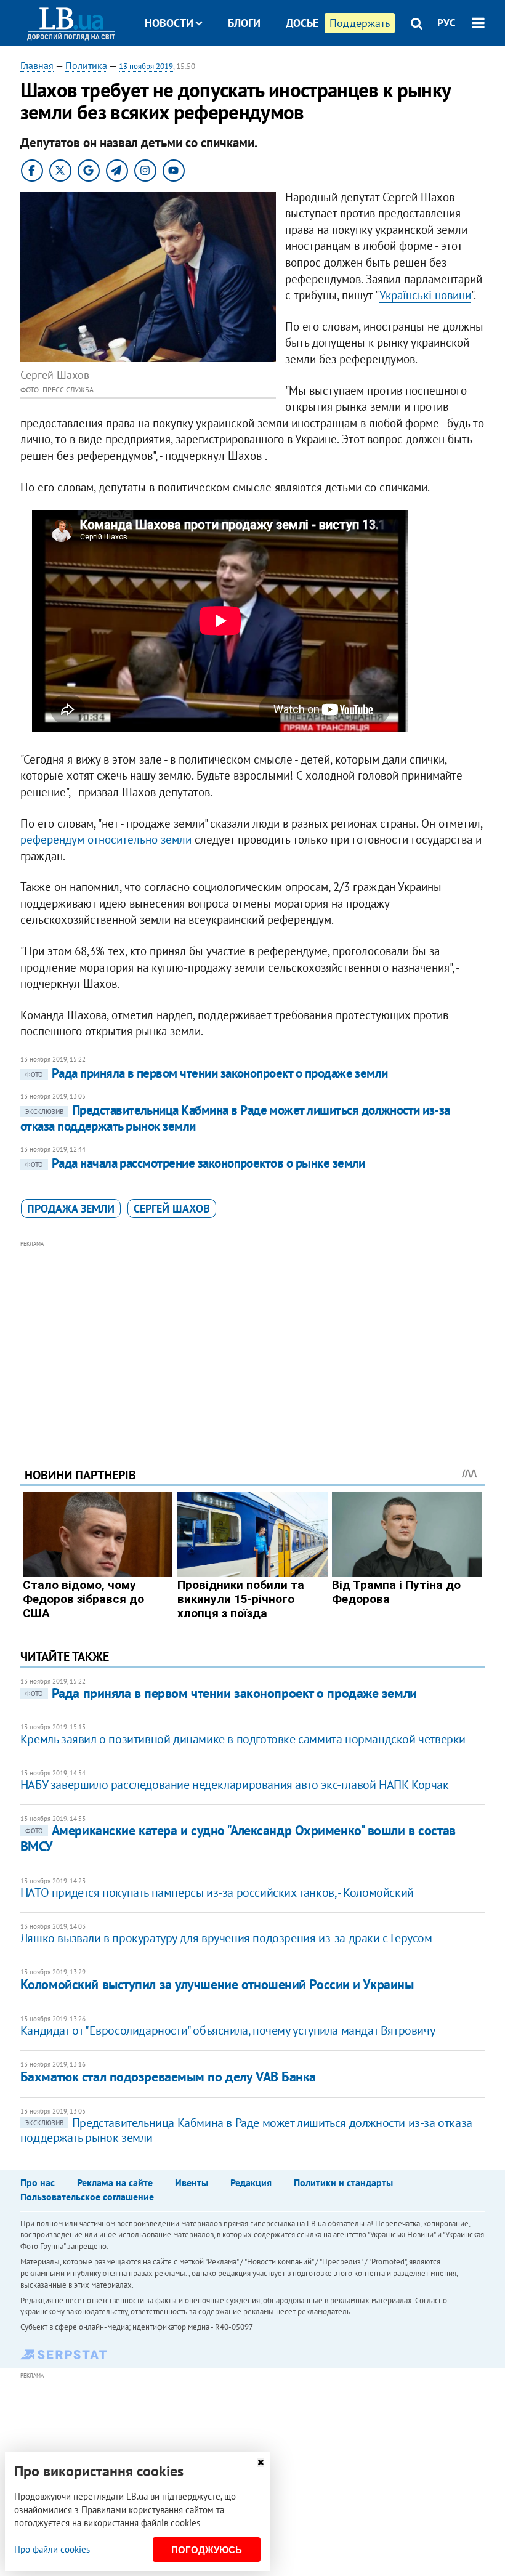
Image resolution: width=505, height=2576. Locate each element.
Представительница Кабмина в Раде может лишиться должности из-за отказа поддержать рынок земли (235, 1118)
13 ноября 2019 (146, 66)
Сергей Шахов (172, 1209)
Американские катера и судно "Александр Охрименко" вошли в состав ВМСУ (238, 1838)
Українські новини (425, 295)
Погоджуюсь (207, 2550)
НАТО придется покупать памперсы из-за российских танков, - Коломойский (217, 1892)
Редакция (251, 2182)
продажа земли (71, 1209)
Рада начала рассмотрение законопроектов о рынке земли (195, 1163)
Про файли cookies (52, 2549)
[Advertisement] (252, 1337)
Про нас (38, 2182)
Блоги (244, 23)
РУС (446, 23)
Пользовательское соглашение (87, 2197)
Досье (302, 23)
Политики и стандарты (343, 2182)
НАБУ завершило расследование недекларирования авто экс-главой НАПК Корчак (235, 1785)
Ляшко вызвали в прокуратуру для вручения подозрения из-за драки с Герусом (226, 1938)
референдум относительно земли (106, 839)
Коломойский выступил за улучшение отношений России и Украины (217, 1984)
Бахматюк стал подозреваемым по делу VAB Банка (168, 2077)
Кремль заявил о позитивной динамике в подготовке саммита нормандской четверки (243, 1739)
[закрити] (261, 2462)
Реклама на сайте (115, 2182)
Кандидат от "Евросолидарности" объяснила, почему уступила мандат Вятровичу (228, 2030)
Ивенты (192, 2182)
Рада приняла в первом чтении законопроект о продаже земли (207, 1073)
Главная (37, 65)
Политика (86, 65)
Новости (169, 23)
